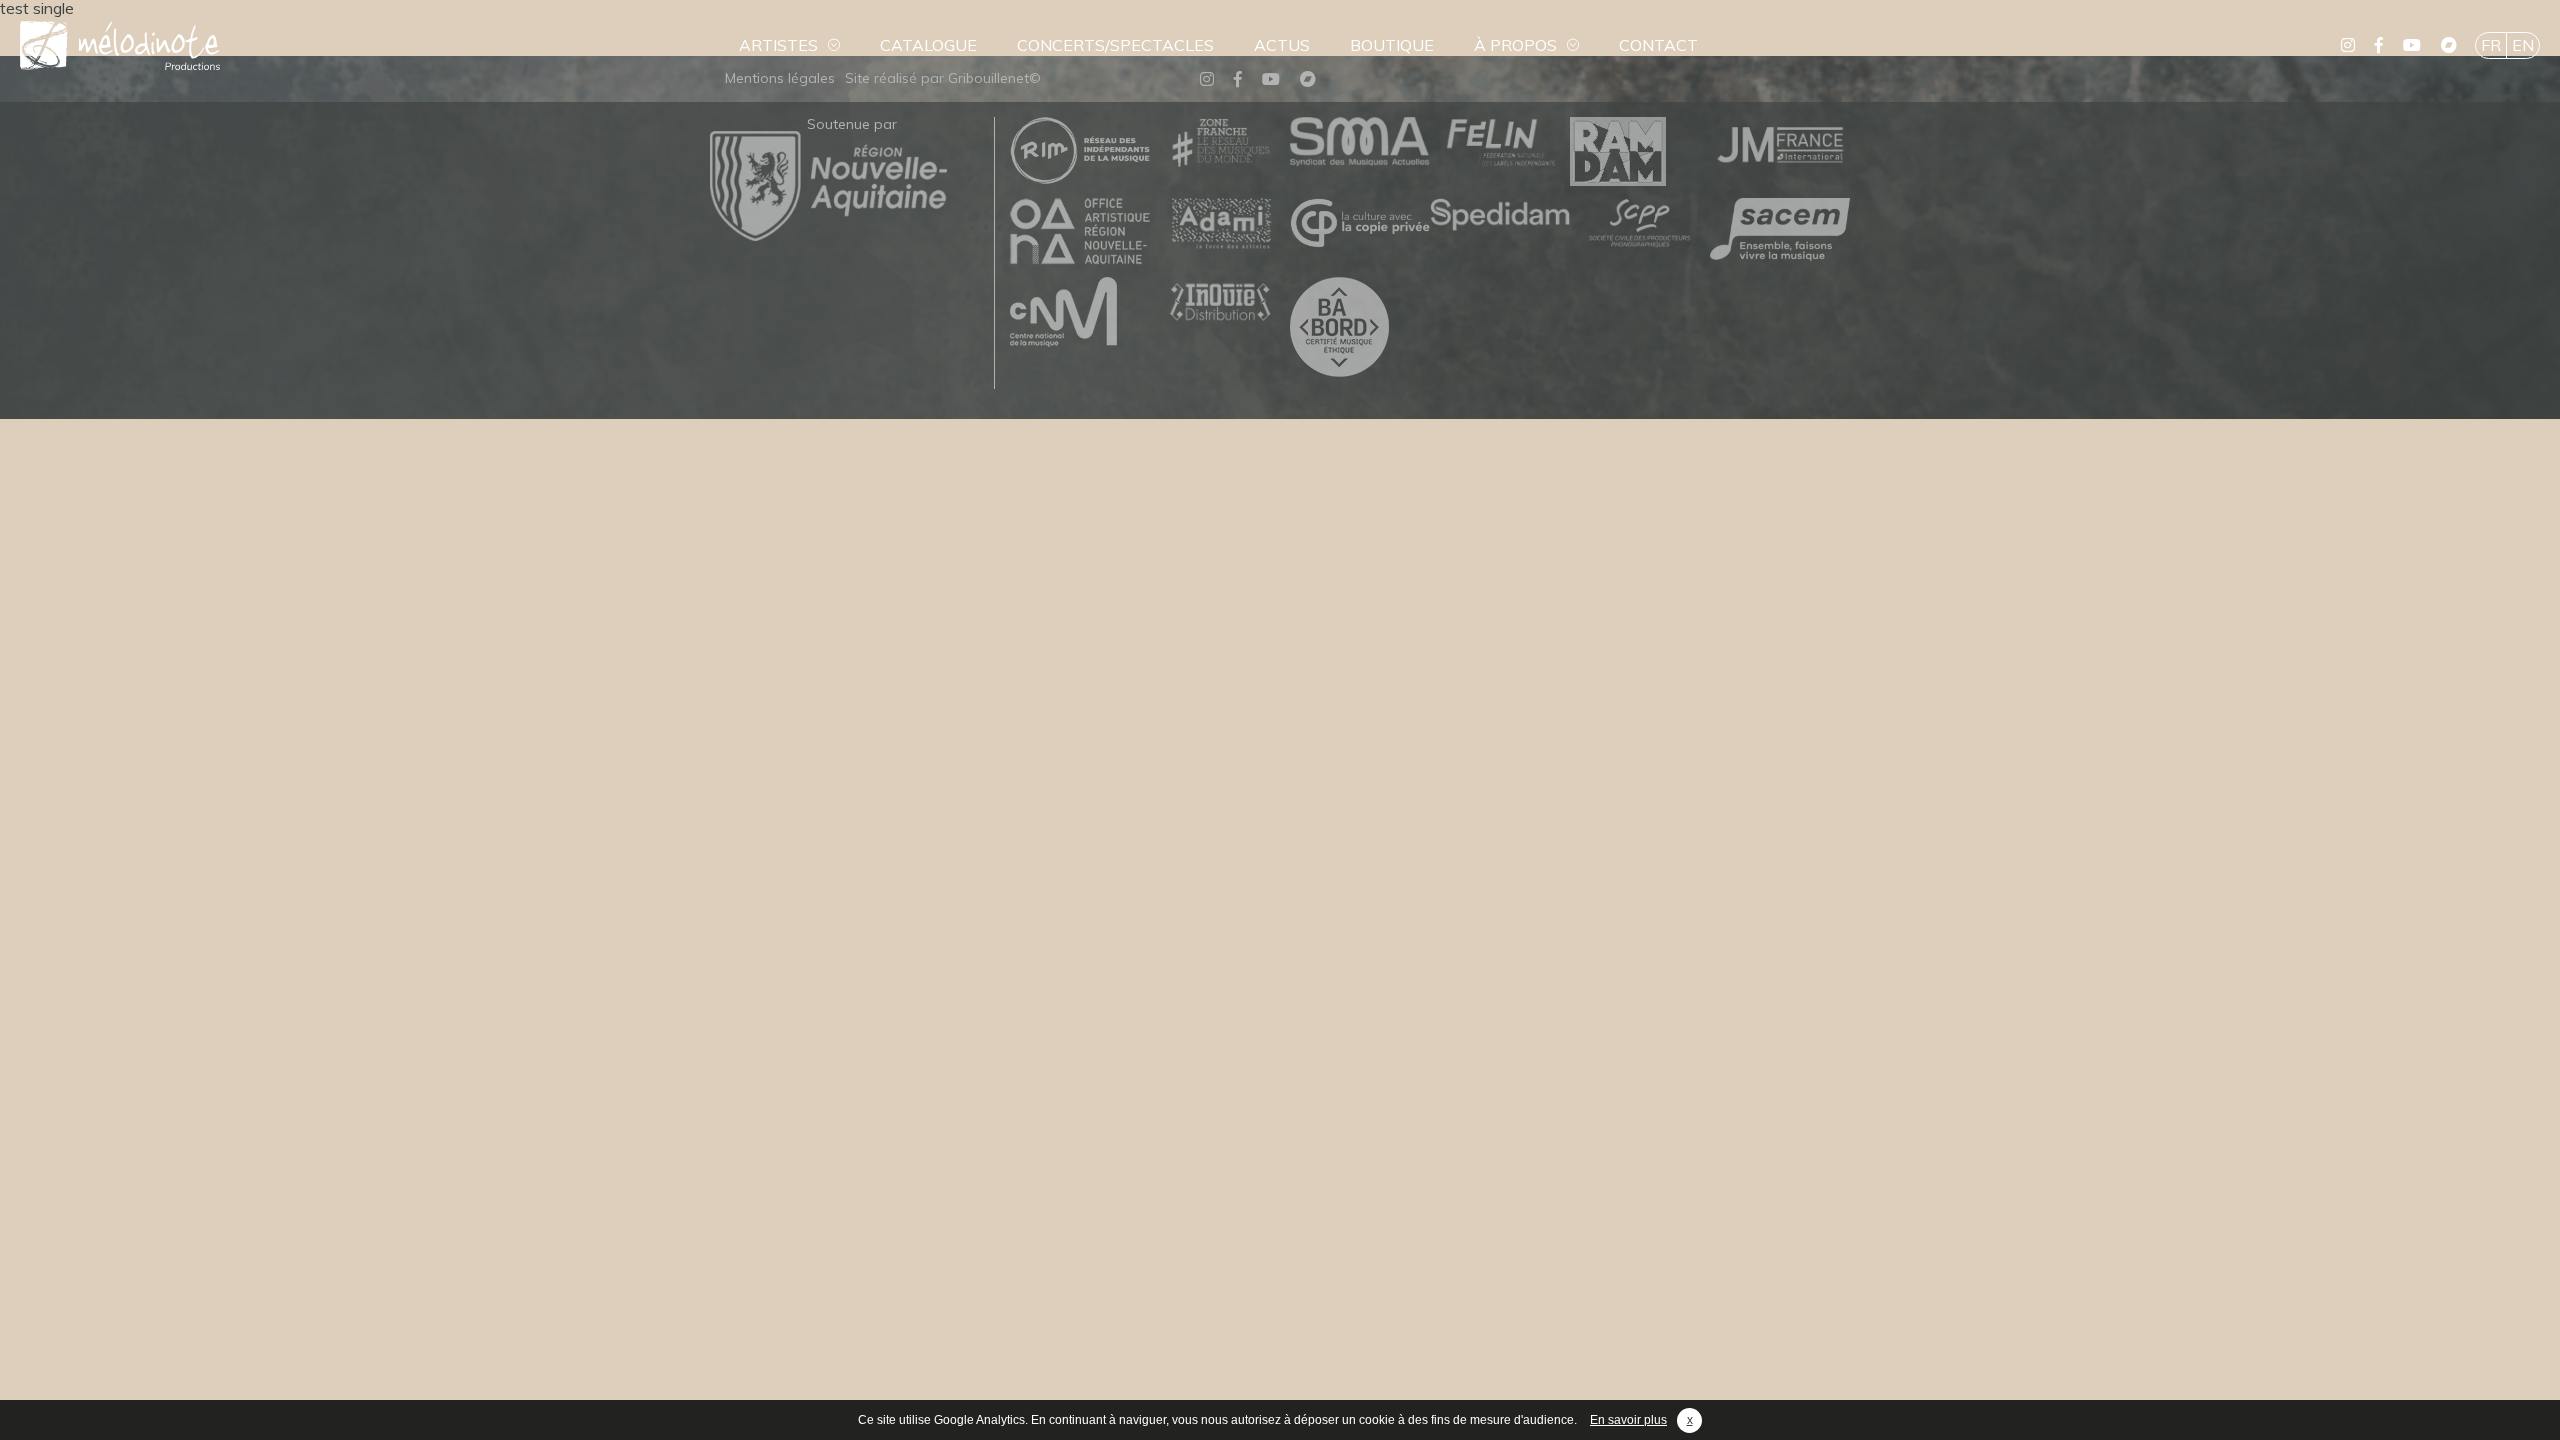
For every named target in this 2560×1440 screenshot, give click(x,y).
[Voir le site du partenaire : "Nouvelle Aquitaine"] (828, 235)
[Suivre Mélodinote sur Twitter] (2348, 45)
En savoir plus (1628, 1420)
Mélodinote (120, 45)
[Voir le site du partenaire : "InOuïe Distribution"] (1220, 303)
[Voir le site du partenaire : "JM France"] (1780, 143)
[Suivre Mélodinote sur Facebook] (2379, 45)
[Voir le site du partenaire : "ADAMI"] (1220, 224)
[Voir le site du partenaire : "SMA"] (1360, 142)
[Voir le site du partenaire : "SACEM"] (1780, 230)
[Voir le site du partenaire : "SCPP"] (1640, 224)
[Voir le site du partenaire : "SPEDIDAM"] (1500, 215)
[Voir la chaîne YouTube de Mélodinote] (2412, 45)
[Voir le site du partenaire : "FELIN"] (1500, 143)
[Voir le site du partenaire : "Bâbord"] (1360, 328)
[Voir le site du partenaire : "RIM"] (1080, 151)
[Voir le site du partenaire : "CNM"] (1080, 313)
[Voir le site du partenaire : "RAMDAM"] (1640, 152)
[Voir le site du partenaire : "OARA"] (1080, 232)
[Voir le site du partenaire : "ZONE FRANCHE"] (1220, 143)
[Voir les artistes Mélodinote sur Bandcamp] (2449, 45)
